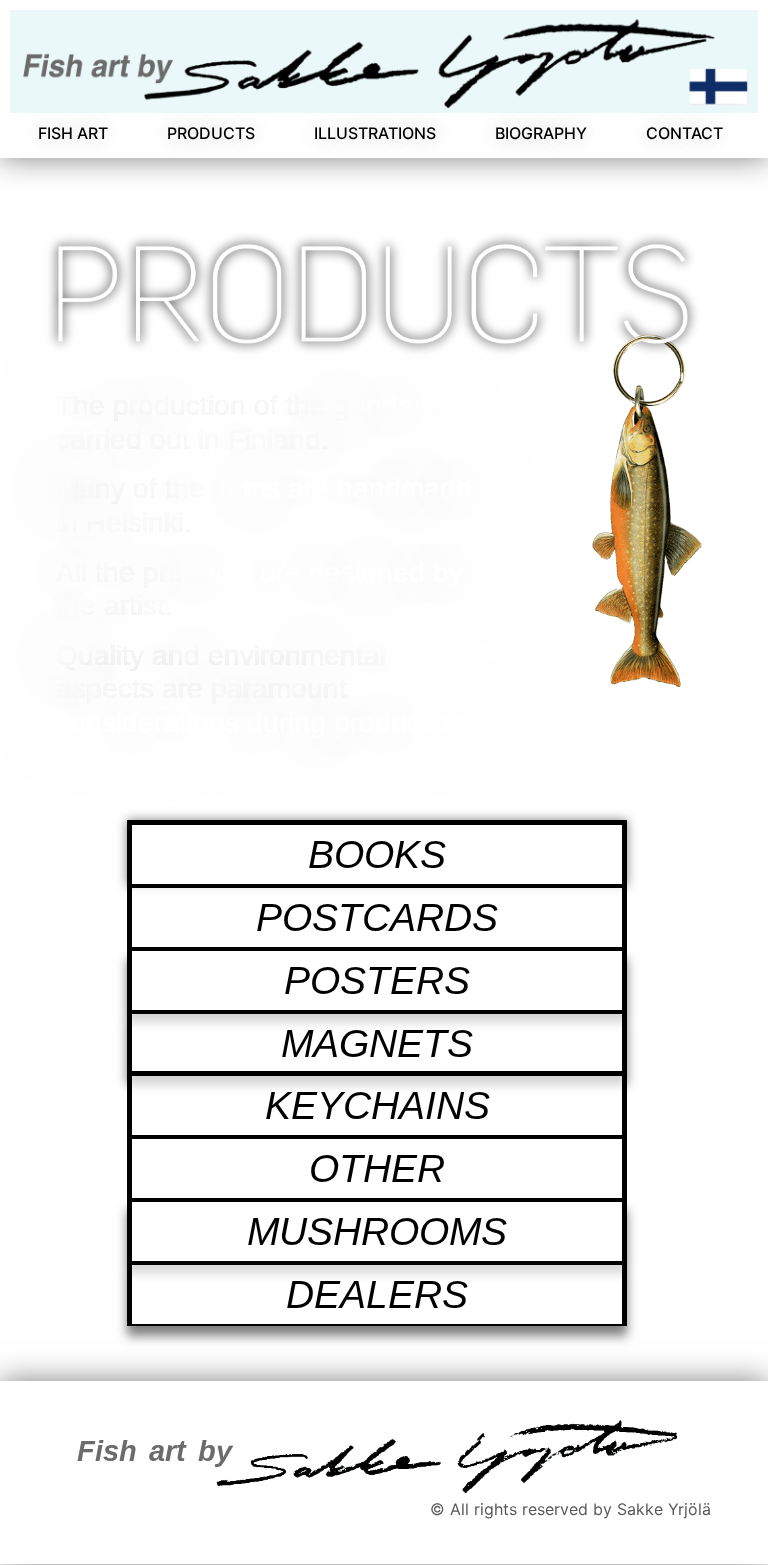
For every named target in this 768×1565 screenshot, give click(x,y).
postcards (377, 917)
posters (377, 980)
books (377, 854)
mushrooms (377, 1231)
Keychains (377, 1105)
